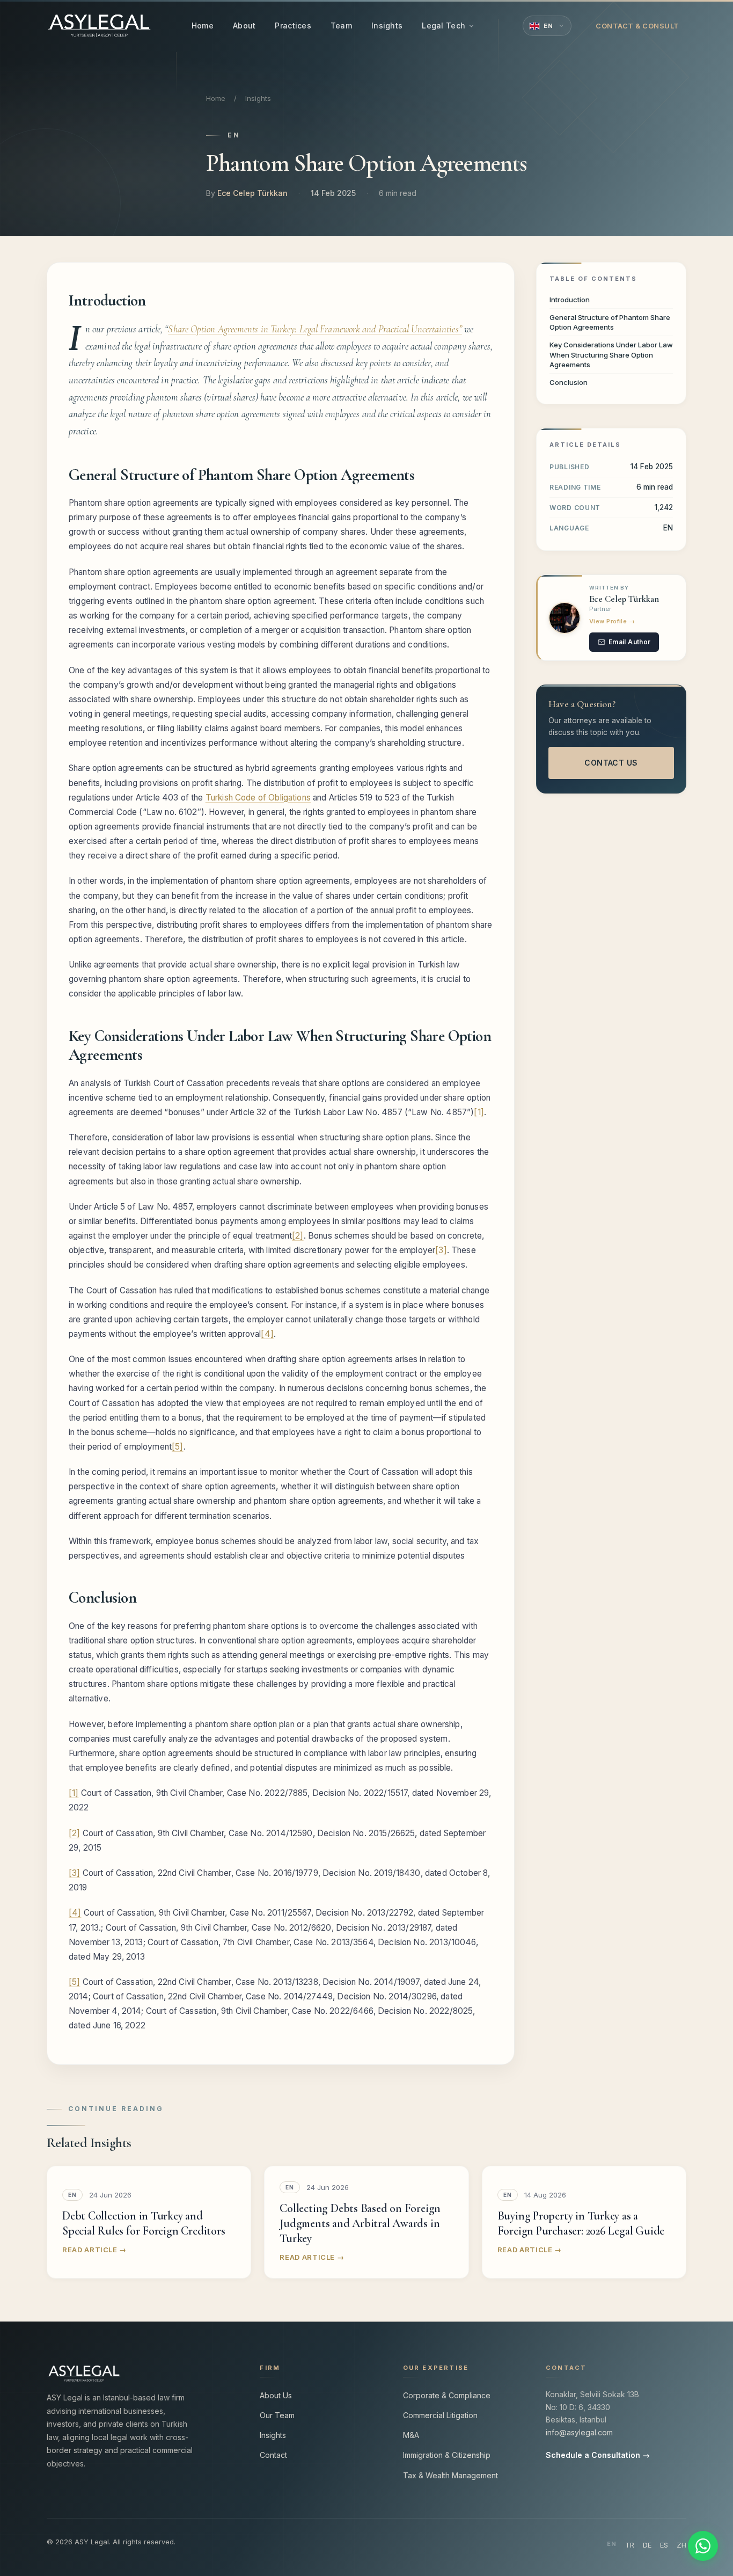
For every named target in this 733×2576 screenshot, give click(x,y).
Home (203, 26)
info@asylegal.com (579, 2432)
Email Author (629, 642)
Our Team (277, 2415)
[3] (441, 1250)
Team (341, 26)
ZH (681, 2545)
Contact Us (611, 763)
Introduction (570, 300)
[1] (479, 1112)
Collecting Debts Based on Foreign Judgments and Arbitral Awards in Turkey (360, 2223)
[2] (298, 1236)
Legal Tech (444, 26)
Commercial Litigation (440, 2415)
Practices (293, 26)
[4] (267, 1334)
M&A (411, 2435)
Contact (273, 2455)
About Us (276, 2395)
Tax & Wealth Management (450, 2475)
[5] (177, 1447)
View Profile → (612, 621)
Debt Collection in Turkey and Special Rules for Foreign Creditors (144, 2223)
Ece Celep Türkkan (252, 193)
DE (647, 2545)
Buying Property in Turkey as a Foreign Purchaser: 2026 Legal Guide (581, 2223)
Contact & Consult (637, 26)
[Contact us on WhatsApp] (703, 2546)
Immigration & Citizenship (447, 2455)
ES (664, 2545)
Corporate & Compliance (447, 2395)
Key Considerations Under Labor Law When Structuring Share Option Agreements (611, 354)
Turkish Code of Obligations (258, 798)
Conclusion (569, 382)
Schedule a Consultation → (598, 2455)
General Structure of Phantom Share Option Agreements (610, 322)
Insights (387, 26)
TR (630, 2545)
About (244, 26)
